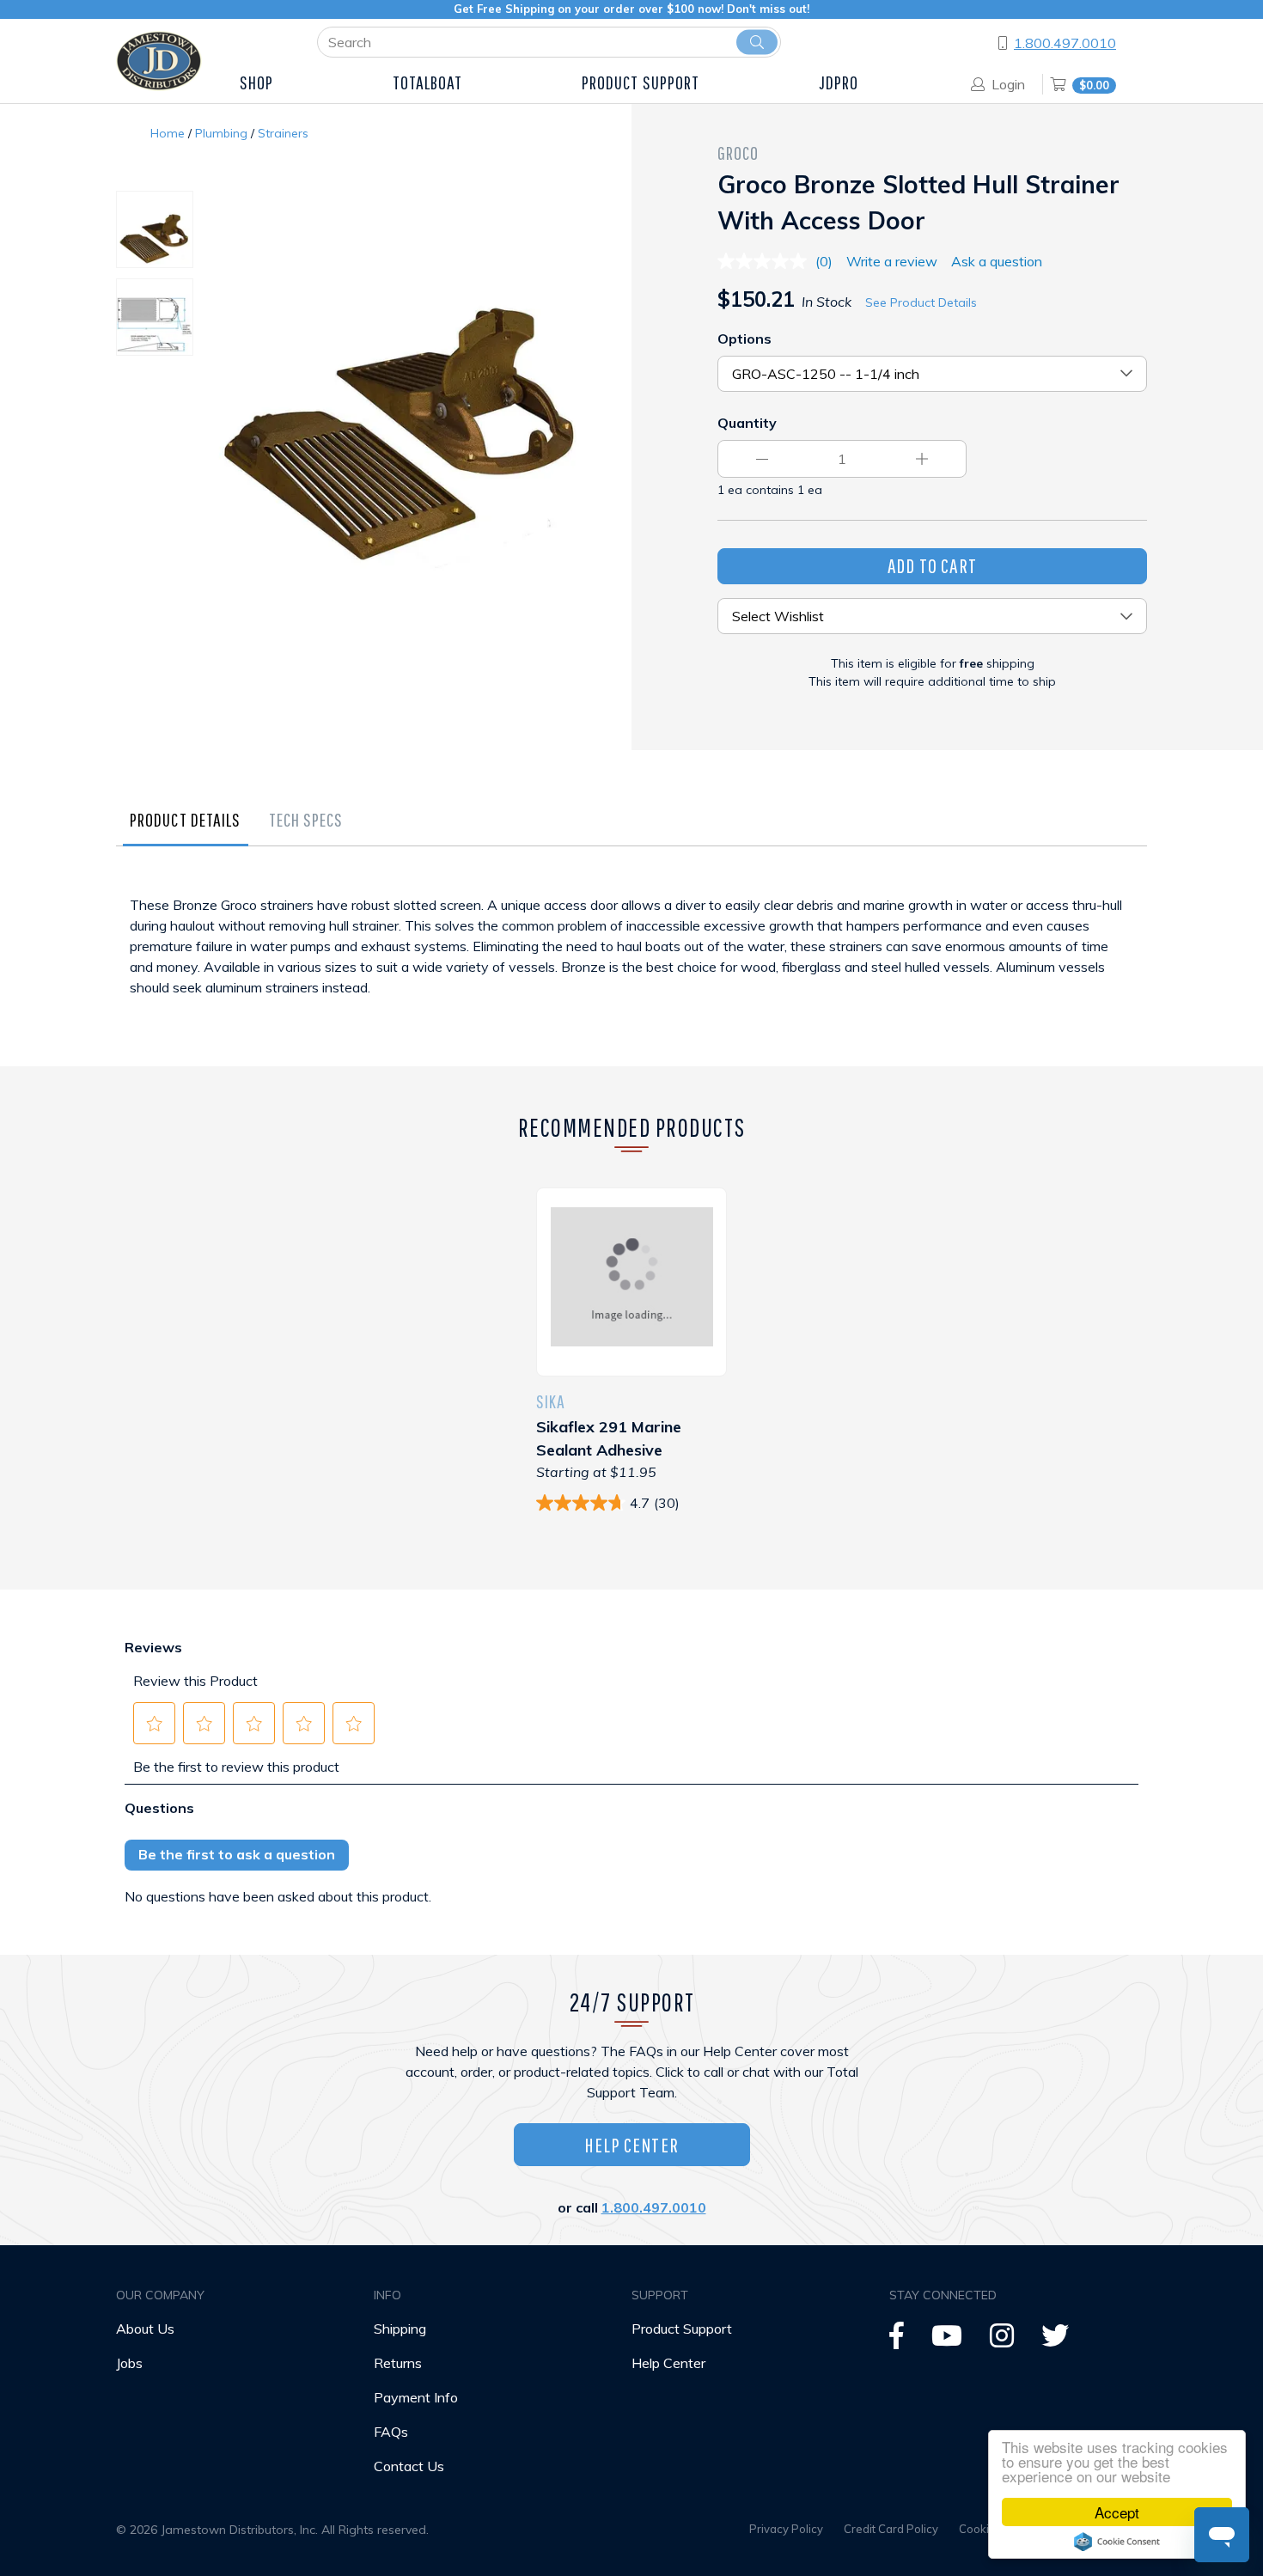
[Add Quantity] (922, 459)
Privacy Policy (786, 2529)
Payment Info (416, 2397)
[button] (155, 1724)
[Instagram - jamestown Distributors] (1002, 2341)
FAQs (391, 2432)
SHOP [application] (256, 82)
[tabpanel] (631, 963)
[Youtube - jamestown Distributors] (947, 2341)
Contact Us (409, 2466)
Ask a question (997, 261)
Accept (1117, 2512)
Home (168, 133)
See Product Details (921, 302)
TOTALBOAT (428, 82)
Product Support (682, 2329)
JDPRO (839, 82)
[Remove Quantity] (762, 459)
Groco (738, 153)
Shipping (400, 2329)
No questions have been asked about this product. (278, 1896)
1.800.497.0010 (1065, 43)
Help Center (631, 2145)
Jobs (129, 2363)
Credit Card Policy (891, 2529)
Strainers (283, 133)
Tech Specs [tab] (306, 819)
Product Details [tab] (186, 819)
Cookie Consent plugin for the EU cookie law (1117, 2542)
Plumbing (221, 133)
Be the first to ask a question (237, 1854)
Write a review (892, 261)
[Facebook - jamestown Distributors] (897, 2341)
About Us (145, 2329)
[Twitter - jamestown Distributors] (1055, 2341)
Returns (398, 2363)
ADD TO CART (932, 565)
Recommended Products (632, 1127)
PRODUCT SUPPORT (641, 82)
